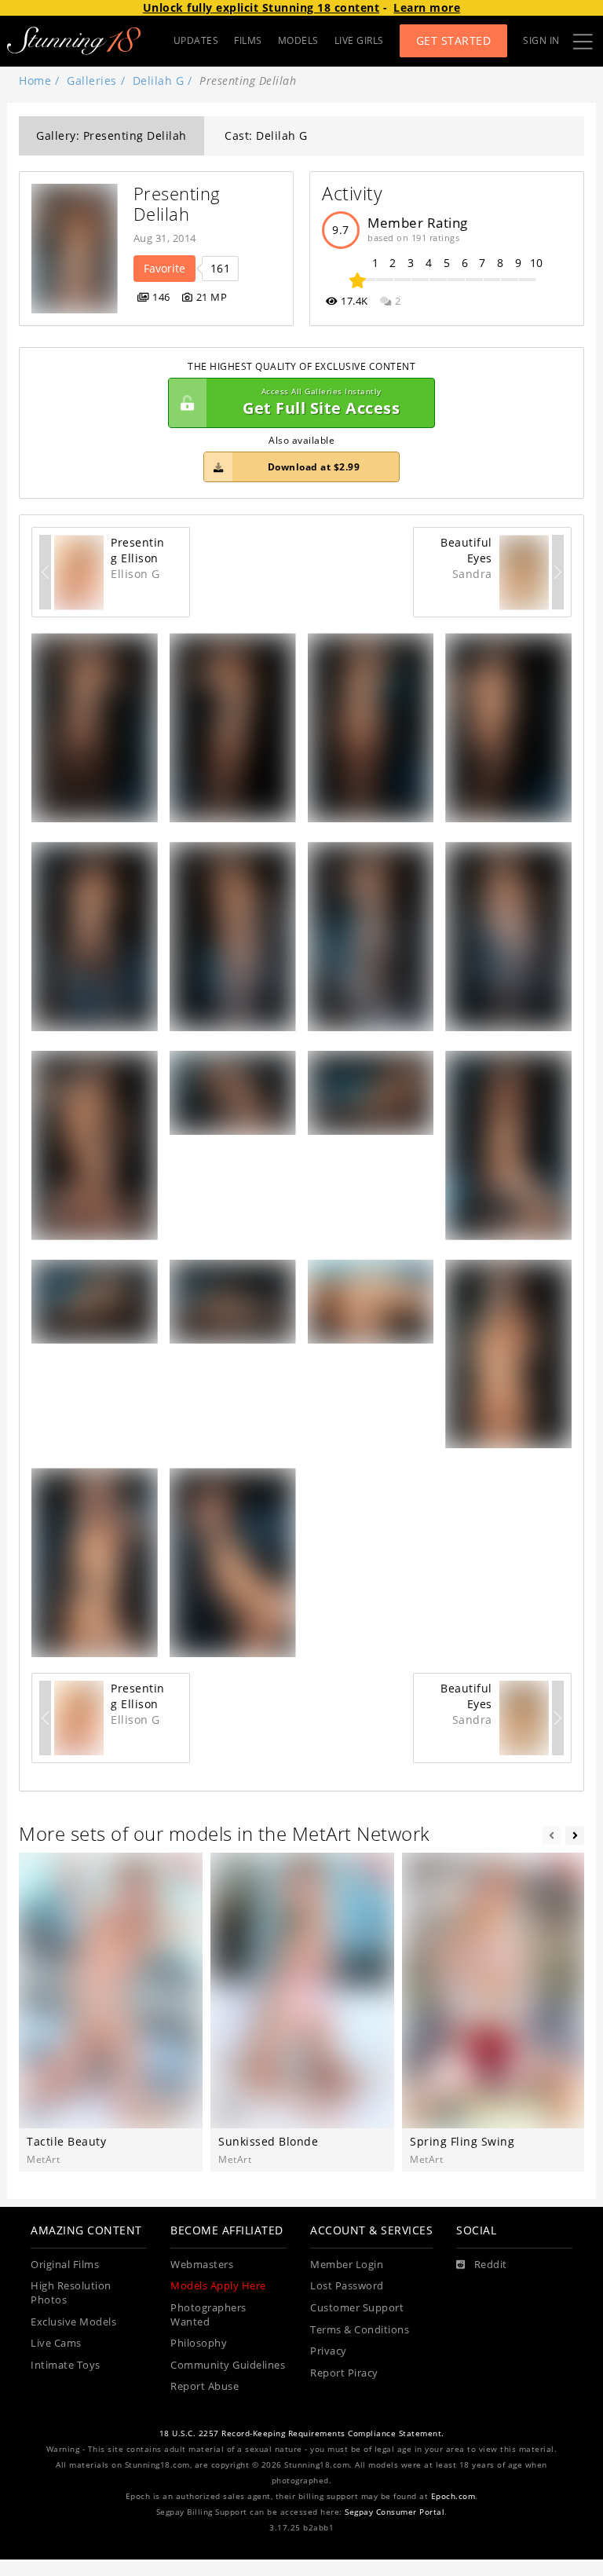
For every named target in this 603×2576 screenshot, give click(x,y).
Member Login (347, 2265)
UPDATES (196, 40)
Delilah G (159, 80)
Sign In (541, 40)
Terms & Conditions (360, 2330)
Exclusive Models (73, 2322)
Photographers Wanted (208, 2315)
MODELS (298, 40)
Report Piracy (344, 2373)
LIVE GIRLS (359, 40)
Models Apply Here (218, 2286)
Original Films (65, 2265)
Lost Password (347, 2286)
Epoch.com (453, 2496)
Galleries (92, 80)
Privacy (329, 2351)
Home (35, 80)
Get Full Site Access (321, 402)
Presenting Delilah (180, 204)
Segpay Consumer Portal (395, 2512)
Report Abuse (205, 2386)
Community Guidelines (228, 2365)
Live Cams (56, 2343)
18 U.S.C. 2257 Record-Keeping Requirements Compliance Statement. (302, 2433)
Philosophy (199, 2343)
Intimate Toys (66, 2365)
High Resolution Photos (71, 2293)
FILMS (248, 40)
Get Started (454, 40)
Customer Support (357, 2308)
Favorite (164, 268)
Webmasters (202, 2265)
